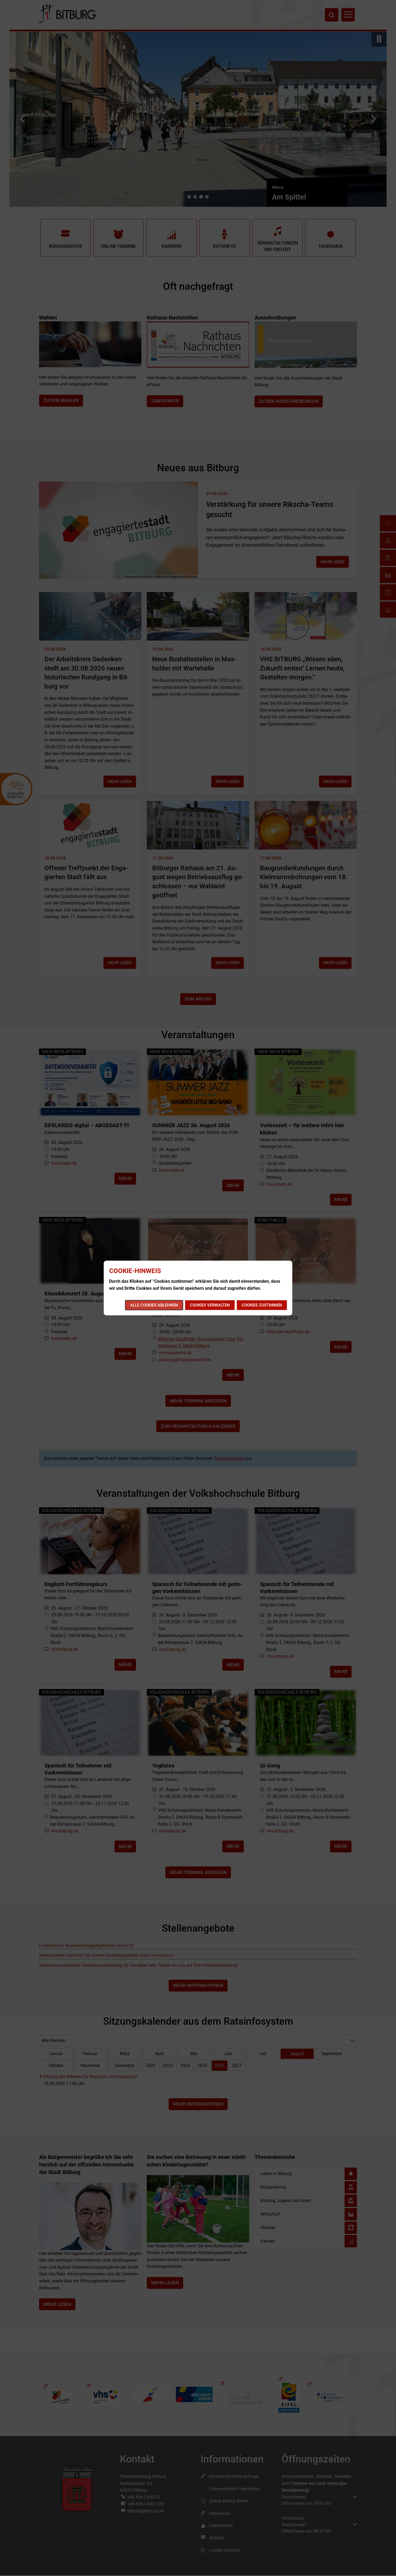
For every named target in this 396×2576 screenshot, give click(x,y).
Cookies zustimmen (262, 1305)
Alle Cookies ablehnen (154, 1305)
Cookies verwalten (210, 1305)
